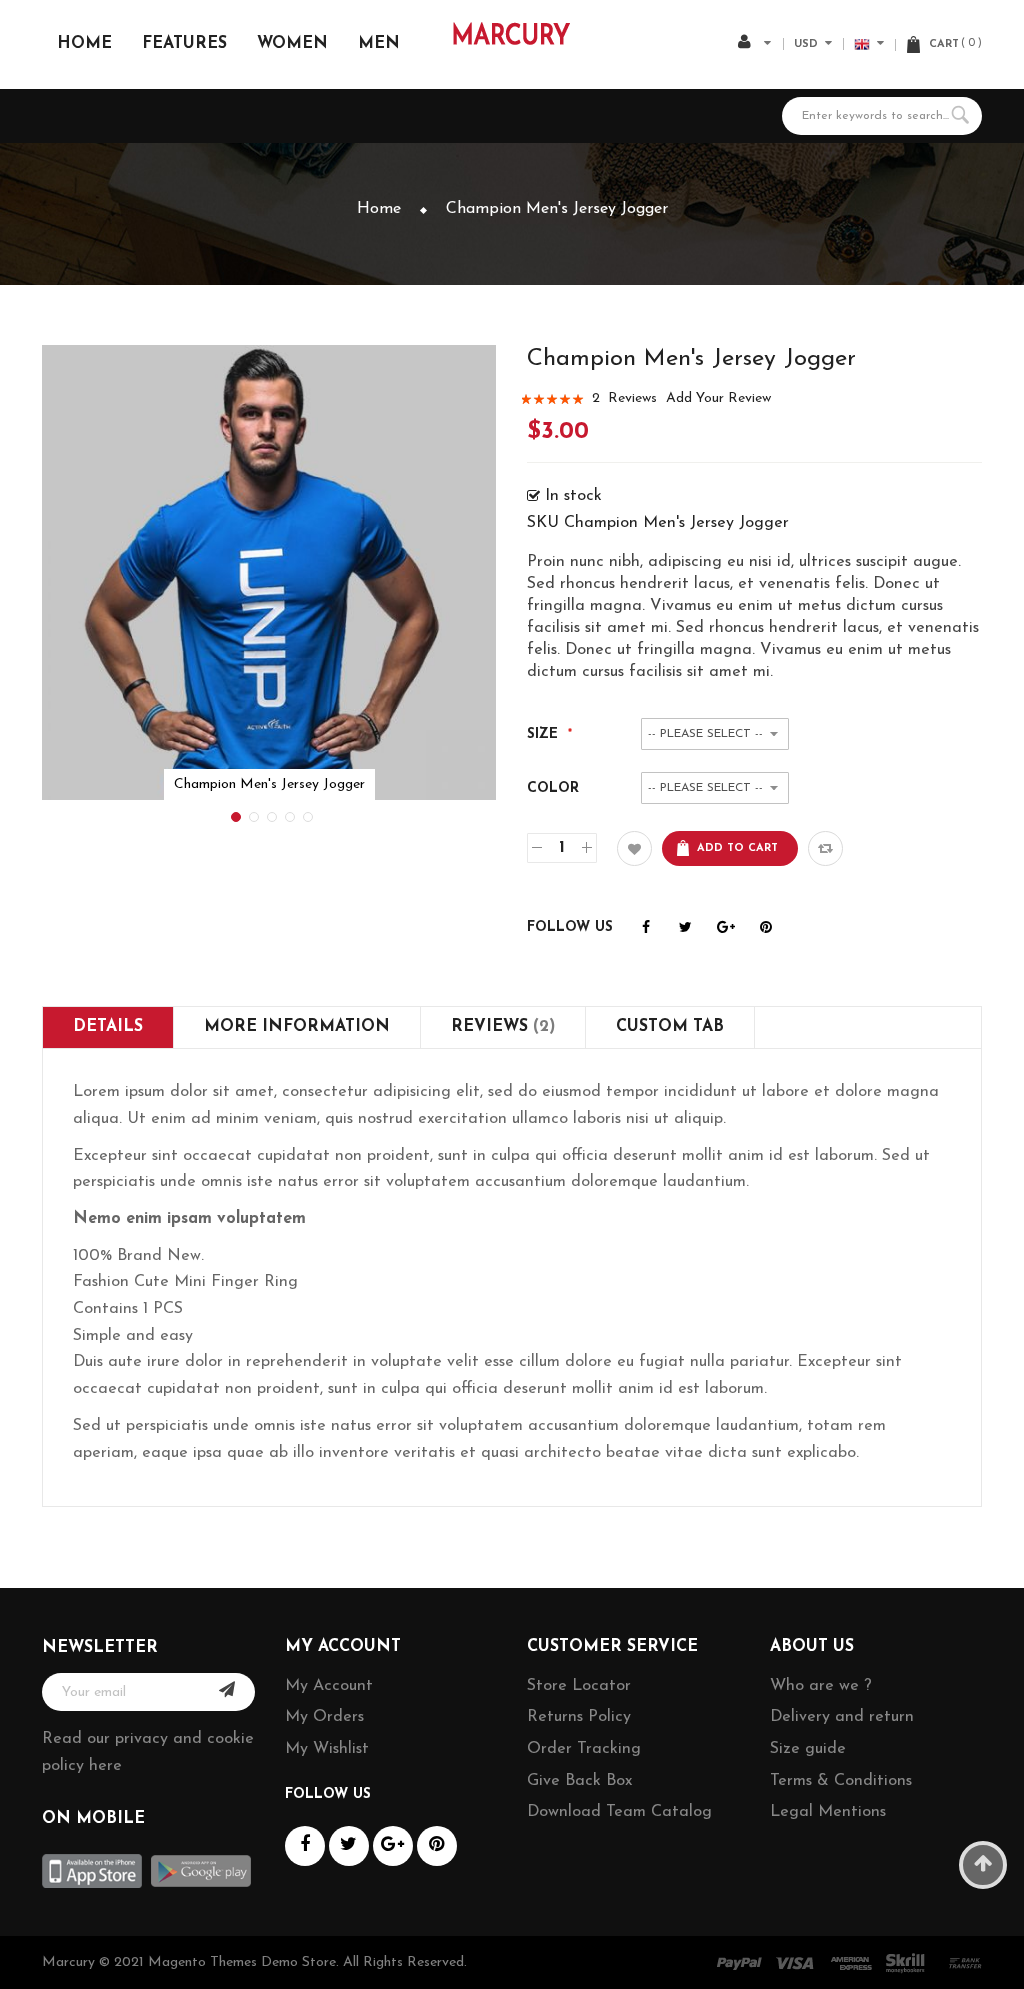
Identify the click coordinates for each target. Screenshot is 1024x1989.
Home (379, 209)
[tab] (108, 1027)
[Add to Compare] (825, 848)
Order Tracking (584, 1749)
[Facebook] (645, 928)
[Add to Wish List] (634, 848)
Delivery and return (842, 1717)
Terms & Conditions (841, 1781)
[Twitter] (685, 928)
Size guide (808, 1749)
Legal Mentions (828, 1812)
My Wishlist (327, 1749)
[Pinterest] (765, 928)
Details (108, 1027)
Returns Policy (579, 1717)
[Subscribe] (227, 1691)
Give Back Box (579, 1781)
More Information (297, 1027)
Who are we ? (821, 1686)
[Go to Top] (983, 1865)
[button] (234, 815)
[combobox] (882, 116)
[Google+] (725, 928)
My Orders (324, 1717)
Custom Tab (670, 1027)
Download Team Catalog (619, 1812)
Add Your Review (718, 398)
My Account (329, 1686)
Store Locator (579, 1686)
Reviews (500, 1027)
